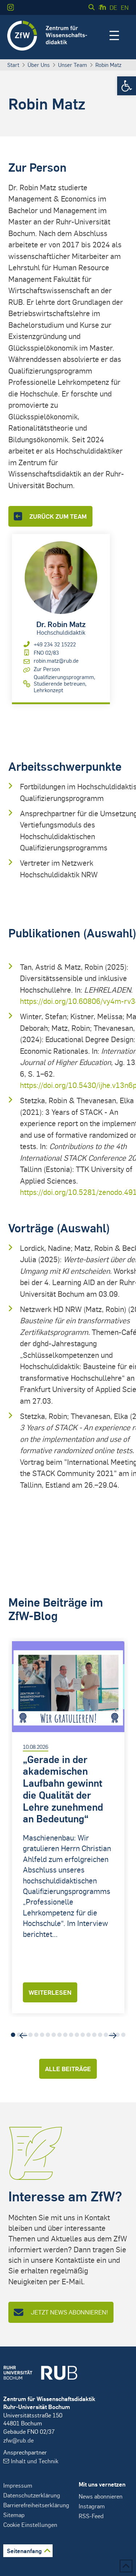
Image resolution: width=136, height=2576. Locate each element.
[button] (127, 86)
